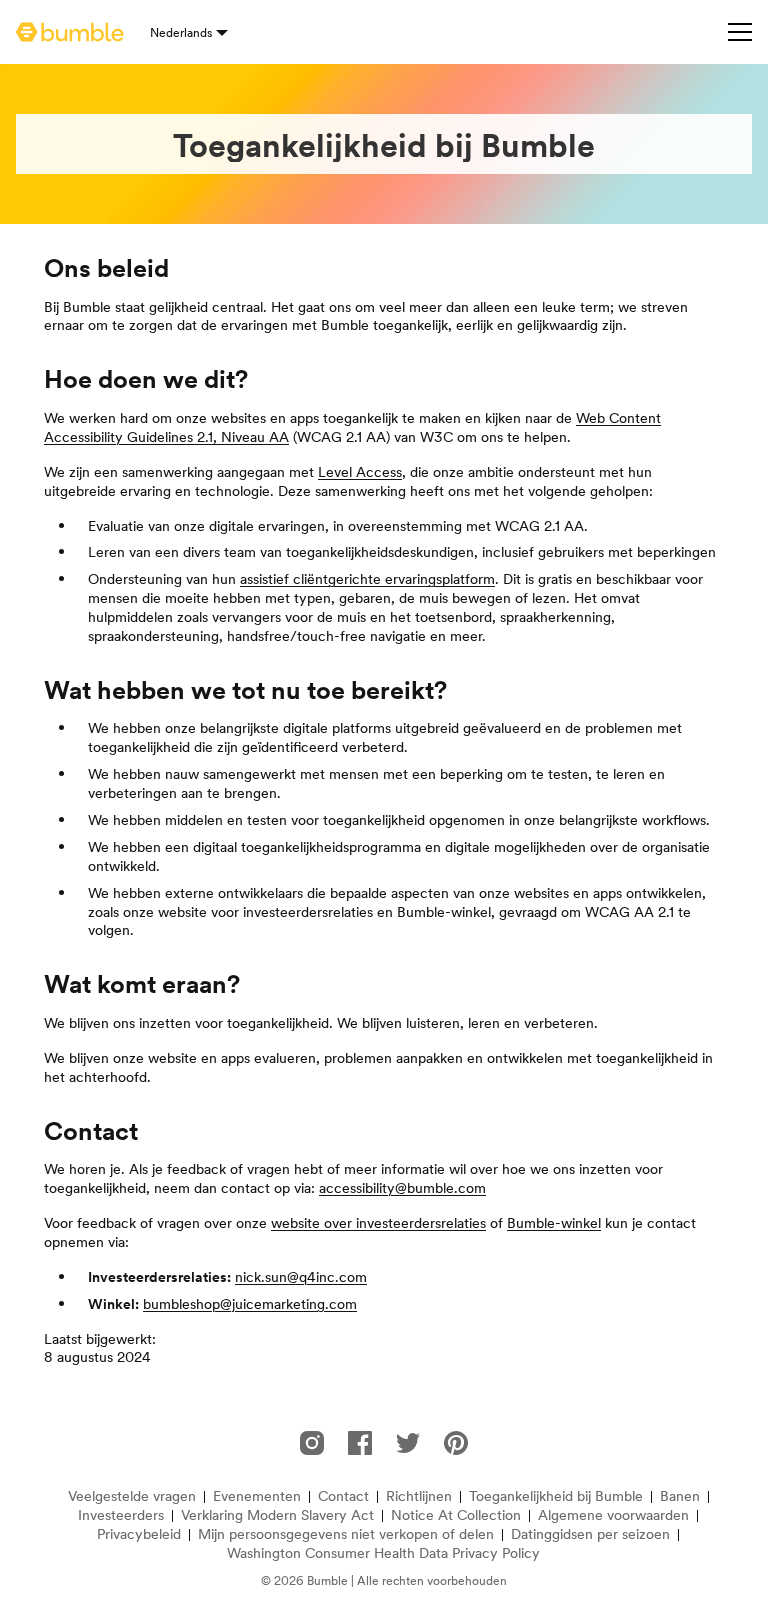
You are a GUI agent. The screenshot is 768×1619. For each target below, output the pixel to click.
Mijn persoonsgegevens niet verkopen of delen (346, 1534)
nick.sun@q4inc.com (301, 1277)
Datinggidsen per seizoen (590, 1534)
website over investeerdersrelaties (378, 1223)
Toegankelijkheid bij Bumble (556, 1496)
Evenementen (257, 1496)
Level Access (360, 472)
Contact (343, 1496)
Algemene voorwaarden (613, 1515)
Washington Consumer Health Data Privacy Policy (383, 1553)
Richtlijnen (419, 1496)
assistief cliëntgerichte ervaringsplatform (367, 579)
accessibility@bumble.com (402, 1188)
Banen (680, 1496)
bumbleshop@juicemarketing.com (250, 1304)
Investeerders (121, 1515)
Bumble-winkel (554, 1223)
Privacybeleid (139, 1534)
